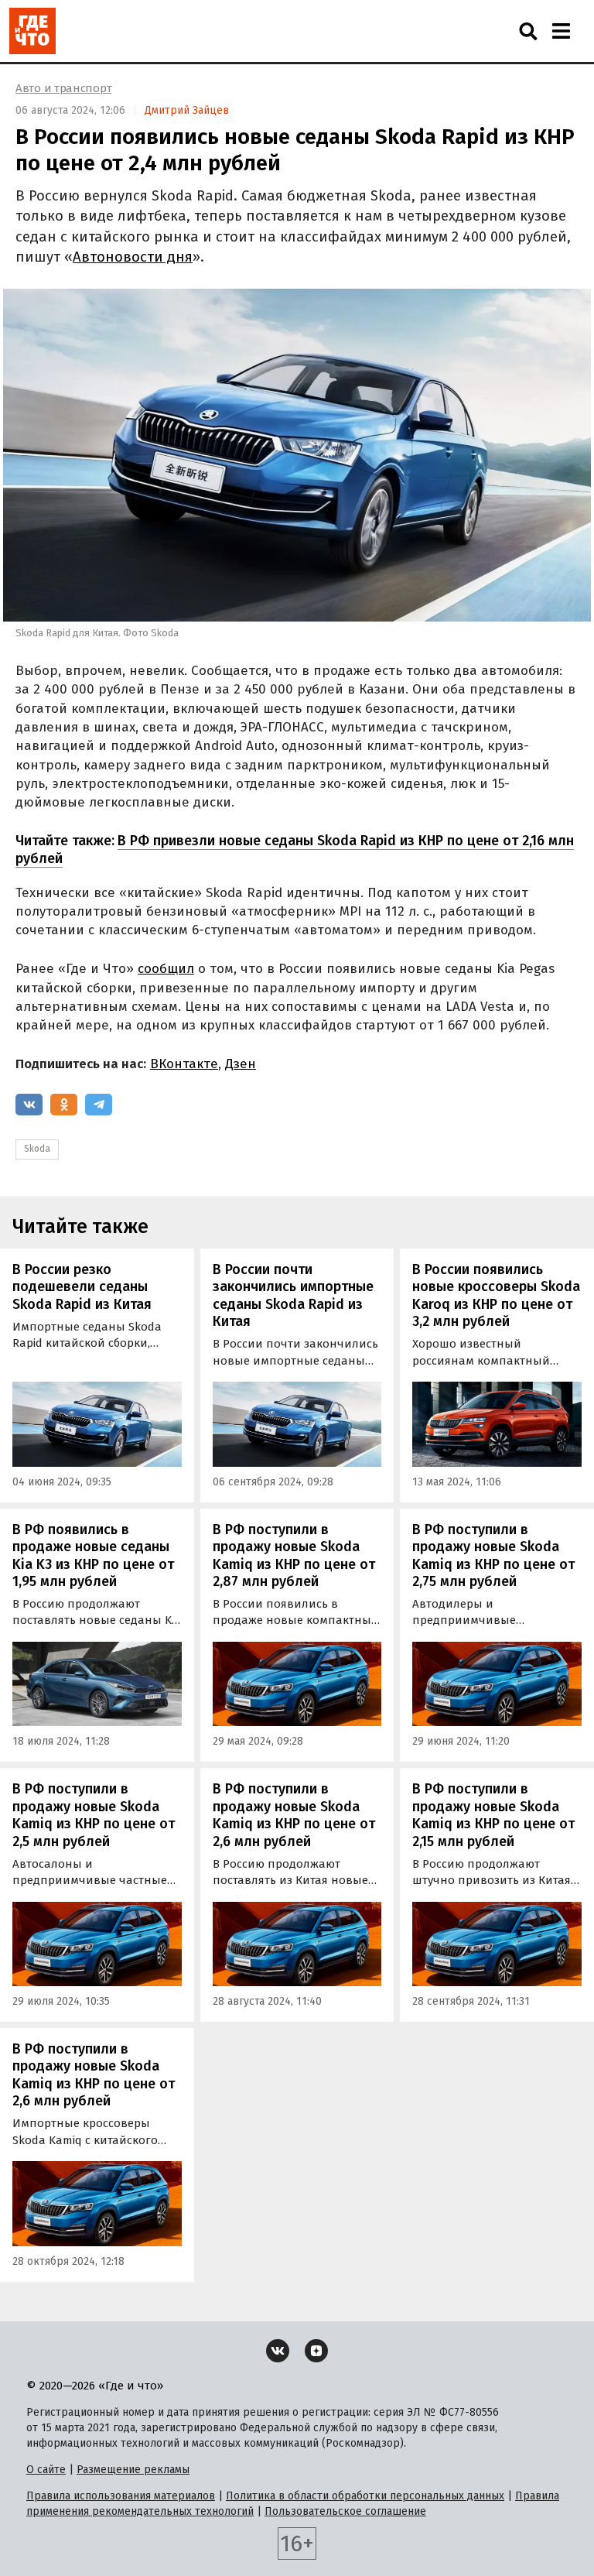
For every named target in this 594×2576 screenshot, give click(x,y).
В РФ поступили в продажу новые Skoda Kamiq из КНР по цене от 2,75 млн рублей (493, 1556)
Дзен (241, 1064)
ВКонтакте (184, 1064)
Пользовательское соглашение (345, 2511)
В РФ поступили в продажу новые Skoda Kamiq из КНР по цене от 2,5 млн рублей (94, 1815)
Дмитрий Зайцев (187, 110)
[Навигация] (561, 31)
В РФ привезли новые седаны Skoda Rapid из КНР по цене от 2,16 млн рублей (295, 850)
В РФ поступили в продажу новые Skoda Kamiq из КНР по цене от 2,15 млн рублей (493, 1815)
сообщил (166, 969)
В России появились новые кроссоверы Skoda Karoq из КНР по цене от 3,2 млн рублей (496, 1296)
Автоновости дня (133, 257)
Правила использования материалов (121, 2496)
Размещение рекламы (133, 2470)
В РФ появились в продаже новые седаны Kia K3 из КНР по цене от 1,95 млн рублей (93, 1556)
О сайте (46, 2470)
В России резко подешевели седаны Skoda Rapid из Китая (82, 1287)
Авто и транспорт (63, 88)
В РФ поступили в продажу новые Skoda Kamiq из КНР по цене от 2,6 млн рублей (294, 1815)
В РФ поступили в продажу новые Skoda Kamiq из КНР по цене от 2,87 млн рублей (294, 1556)
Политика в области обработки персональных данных (365, 2496)
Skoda (37, 1149)
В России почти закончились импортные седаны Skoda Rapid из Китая (293, 1296)
